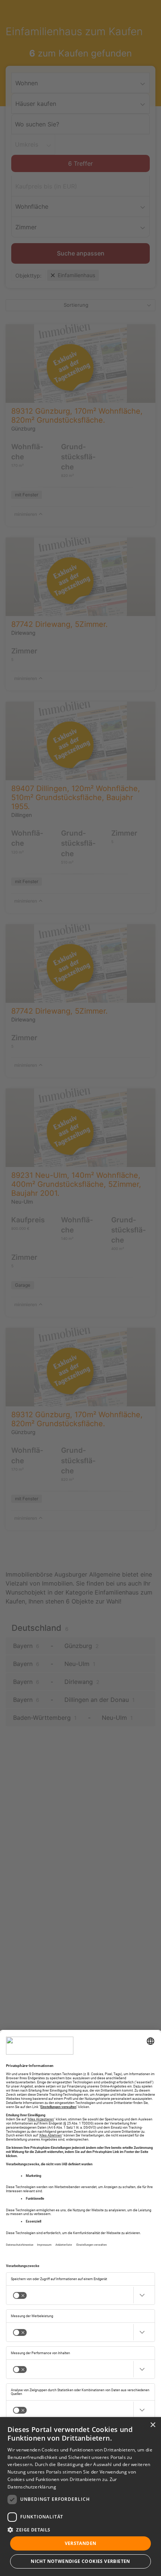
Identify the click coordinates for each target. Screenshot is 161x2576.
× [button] (153, 2425)
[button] (80, 2530)
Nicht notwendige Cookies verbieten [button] (80, 2561)
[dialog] (80, 2497)
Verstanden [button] (81, 2543)
